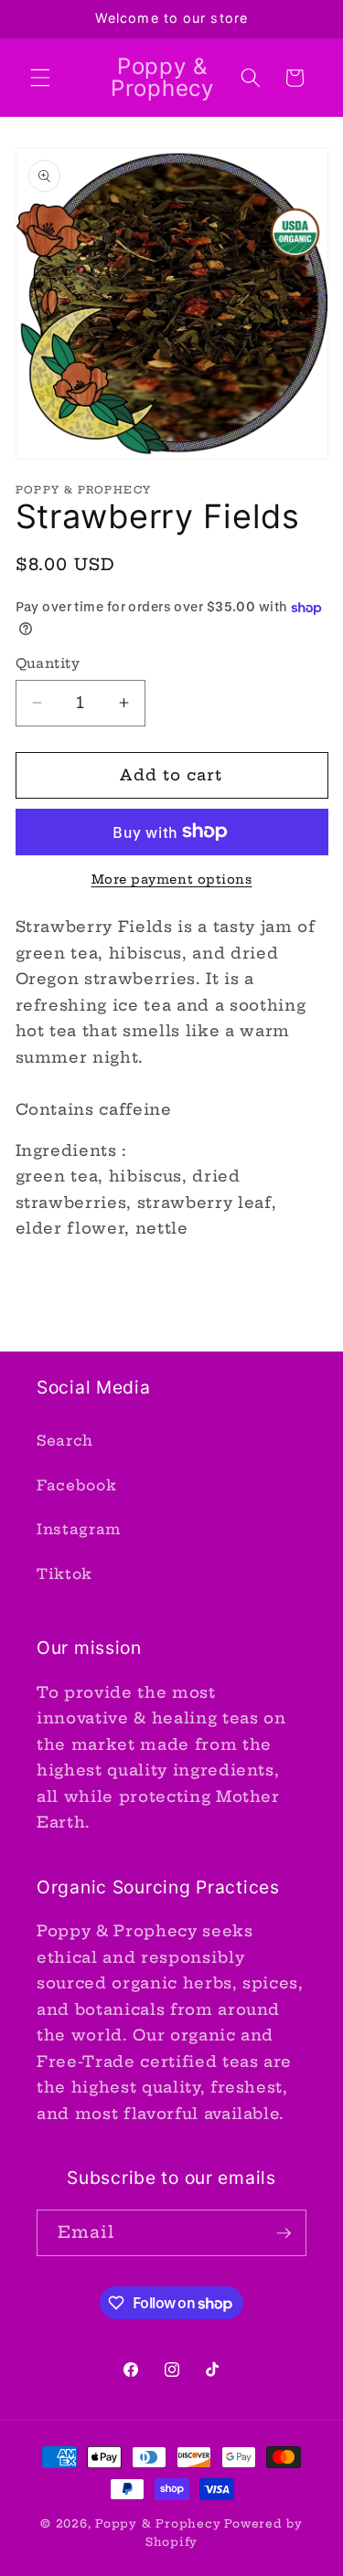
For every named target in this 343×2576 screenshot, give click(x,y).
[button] (40, 78)
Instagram (79, 1529)
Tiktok (64, 1574)
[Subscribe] (284, 2233)
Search (65, 1441)
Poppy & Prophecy (158, 2523)
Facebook (76, 1485)
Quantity (48, 663)
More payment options (172, 879)
